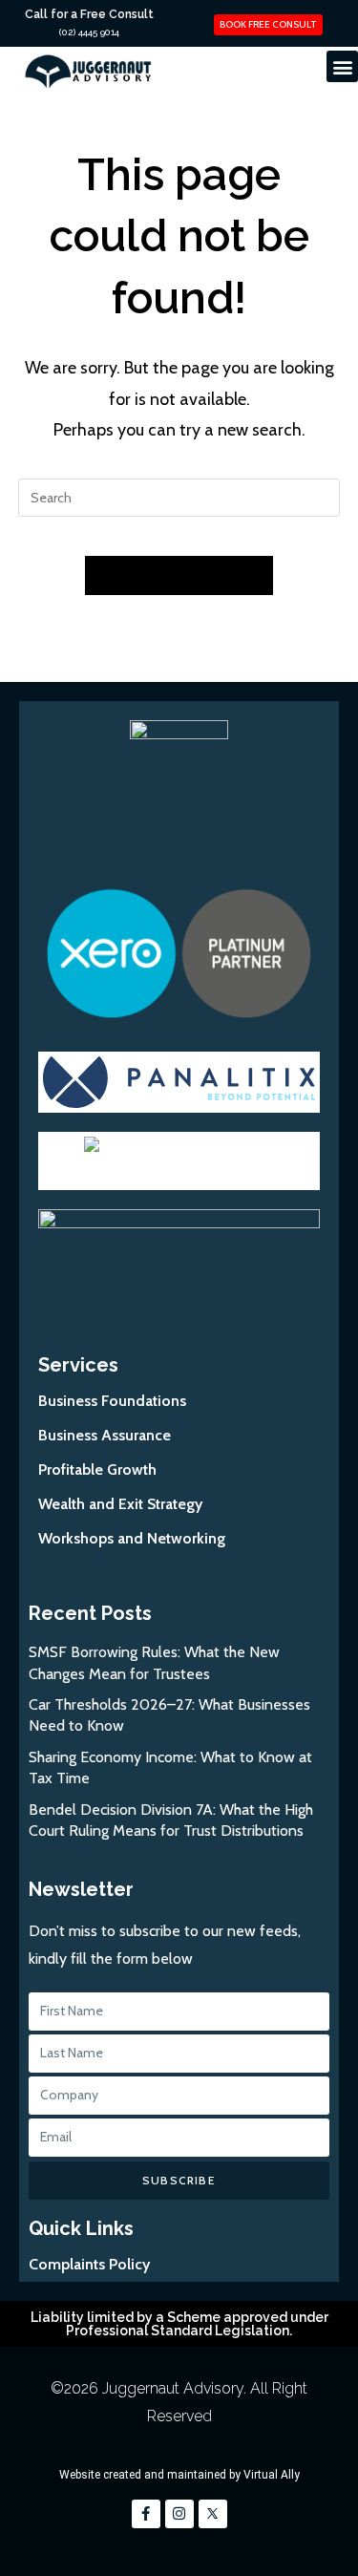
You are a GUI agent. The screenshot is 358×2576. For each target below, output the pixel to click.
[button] (342, 66)
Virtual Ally (272, 2475)
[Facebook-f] (146, 2514)
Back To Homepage (179, 575)
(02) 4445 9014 (89, 32)
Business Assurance (105, 1435)
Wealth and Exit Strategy (120, 1504)
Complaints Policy (89, 2264)
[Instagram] (179, 2514)
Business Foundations (112, 1401)
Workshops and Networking (132, 1538)
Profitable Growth (97, 1469)
